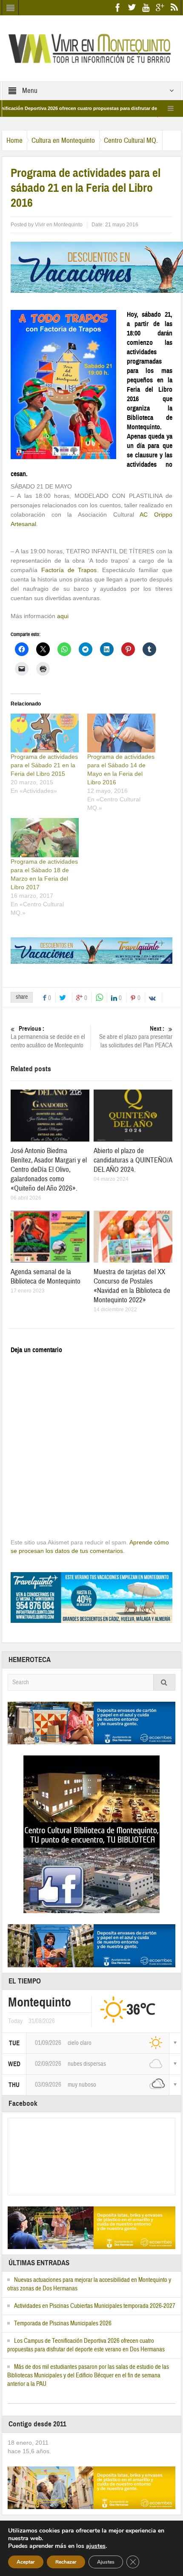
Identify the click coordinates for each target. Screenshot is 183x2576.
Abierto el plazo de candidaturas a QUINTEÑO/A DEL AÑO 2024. (133, 1160)
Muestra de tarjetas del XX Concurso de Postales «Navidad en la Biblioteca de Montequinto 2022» (132, 1286)
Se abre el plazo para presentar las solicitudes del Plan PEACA (136, 1037)
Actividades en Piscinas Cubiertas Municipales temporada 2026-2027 (95, 2306)
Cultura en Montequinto (63, 140)
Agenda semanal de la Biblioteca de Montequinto (46, 1276)
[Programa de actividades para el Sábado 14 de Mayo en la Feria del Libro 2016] (121, 733)
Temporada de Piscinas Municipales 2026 (63, 2323)
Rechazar (66, 2562)
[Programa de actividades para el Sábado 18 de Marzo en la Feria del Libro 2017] (45, 837)
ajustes (96, 2546)
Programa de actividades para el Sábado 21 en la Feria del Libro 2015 (44, 765)
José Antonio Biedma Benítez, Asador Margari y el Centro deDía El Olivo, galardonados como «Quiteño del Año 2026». (49, 1169)
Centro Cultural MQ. (131, 140)
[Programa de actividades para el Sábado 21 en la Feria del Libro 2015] (45, 733)
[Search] (164, 1682)
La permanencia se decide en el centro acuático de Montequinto (48, 1037)
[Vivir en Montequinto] (91, 48)
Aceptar (26, 2562)
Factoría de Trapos (69, 570)
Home (14, 140)
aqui (63, 616)
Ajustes (106, 2562)
